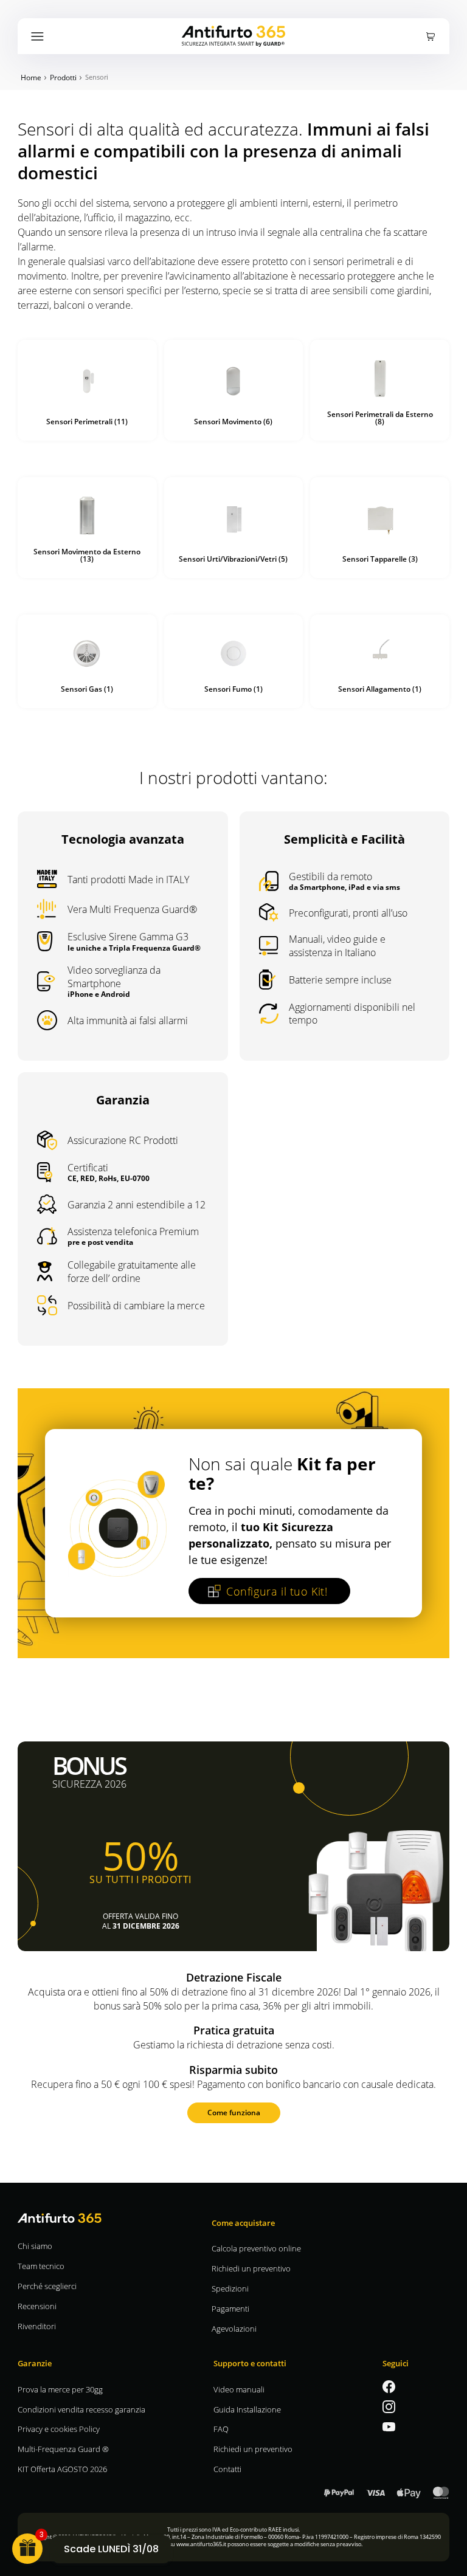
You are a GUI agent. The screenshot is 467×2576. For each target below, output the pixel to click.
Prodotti (63, 77)
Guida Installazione (247, 2409)
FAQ (221, 2429)
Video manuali (239, 2389)
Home (31, 77)
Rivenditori (37, 2326)
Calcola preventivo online (256, 2248)
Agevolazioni (234, 2328)
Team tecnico (41, 2266)
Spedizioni (230, 2288)
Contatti (227, 2469)
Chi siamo (35, 2246)
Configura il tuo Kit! (277, 1591)
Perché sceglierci (47, 2286)
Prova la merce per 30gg (60, 2389)
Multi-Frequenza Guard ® (63, 2449)
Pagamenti (230, 2308)
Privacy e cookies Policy (59, 2429)
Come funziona (234, 2112)
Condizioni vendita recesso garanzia (81, 2409)
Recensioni (37, 2306)
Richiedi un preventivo (251, 2268)
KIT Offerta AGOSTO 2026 (62, 2469)
